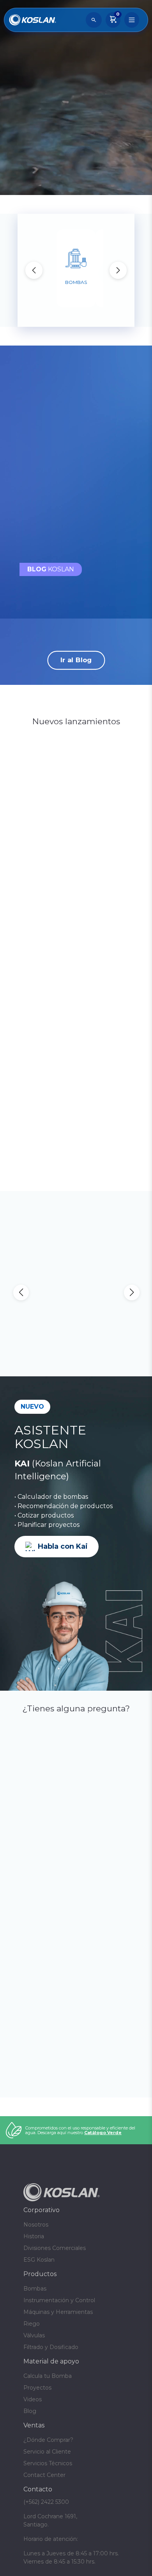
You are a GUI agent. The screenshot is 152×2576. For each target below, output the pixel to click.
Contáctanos (74, 180)
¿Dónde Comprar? (48, 2454)
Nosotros (36, 2239)
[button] (118, 270)
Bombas (35, 2303)
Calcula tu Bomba (48, 2390)
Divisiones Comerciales (55, 2262)
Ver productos (76, 925)
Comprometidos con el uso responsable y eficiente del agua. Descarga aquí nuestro (80, 2144)
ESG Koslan (39, 2274)
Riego (32, 2338)
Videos (33, 2413)
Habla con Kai (63, 1546)
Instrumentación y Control (59, 2314)
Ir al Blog (76, 660)
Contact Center (44, 2489)
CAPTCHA (29, 1939)
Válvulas (34, 2349)
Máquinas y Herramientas (58, 2326)
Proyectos (37, 2402)
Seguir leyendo (58, 539)
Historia (34, 2250)
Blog (30, 2425)
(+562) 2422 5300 (44, 2018)
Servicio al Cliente (47, 2466)
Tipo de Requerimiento (62, 1905)
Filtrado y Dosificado (51, 2361)
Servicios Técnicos (48, 2477)
